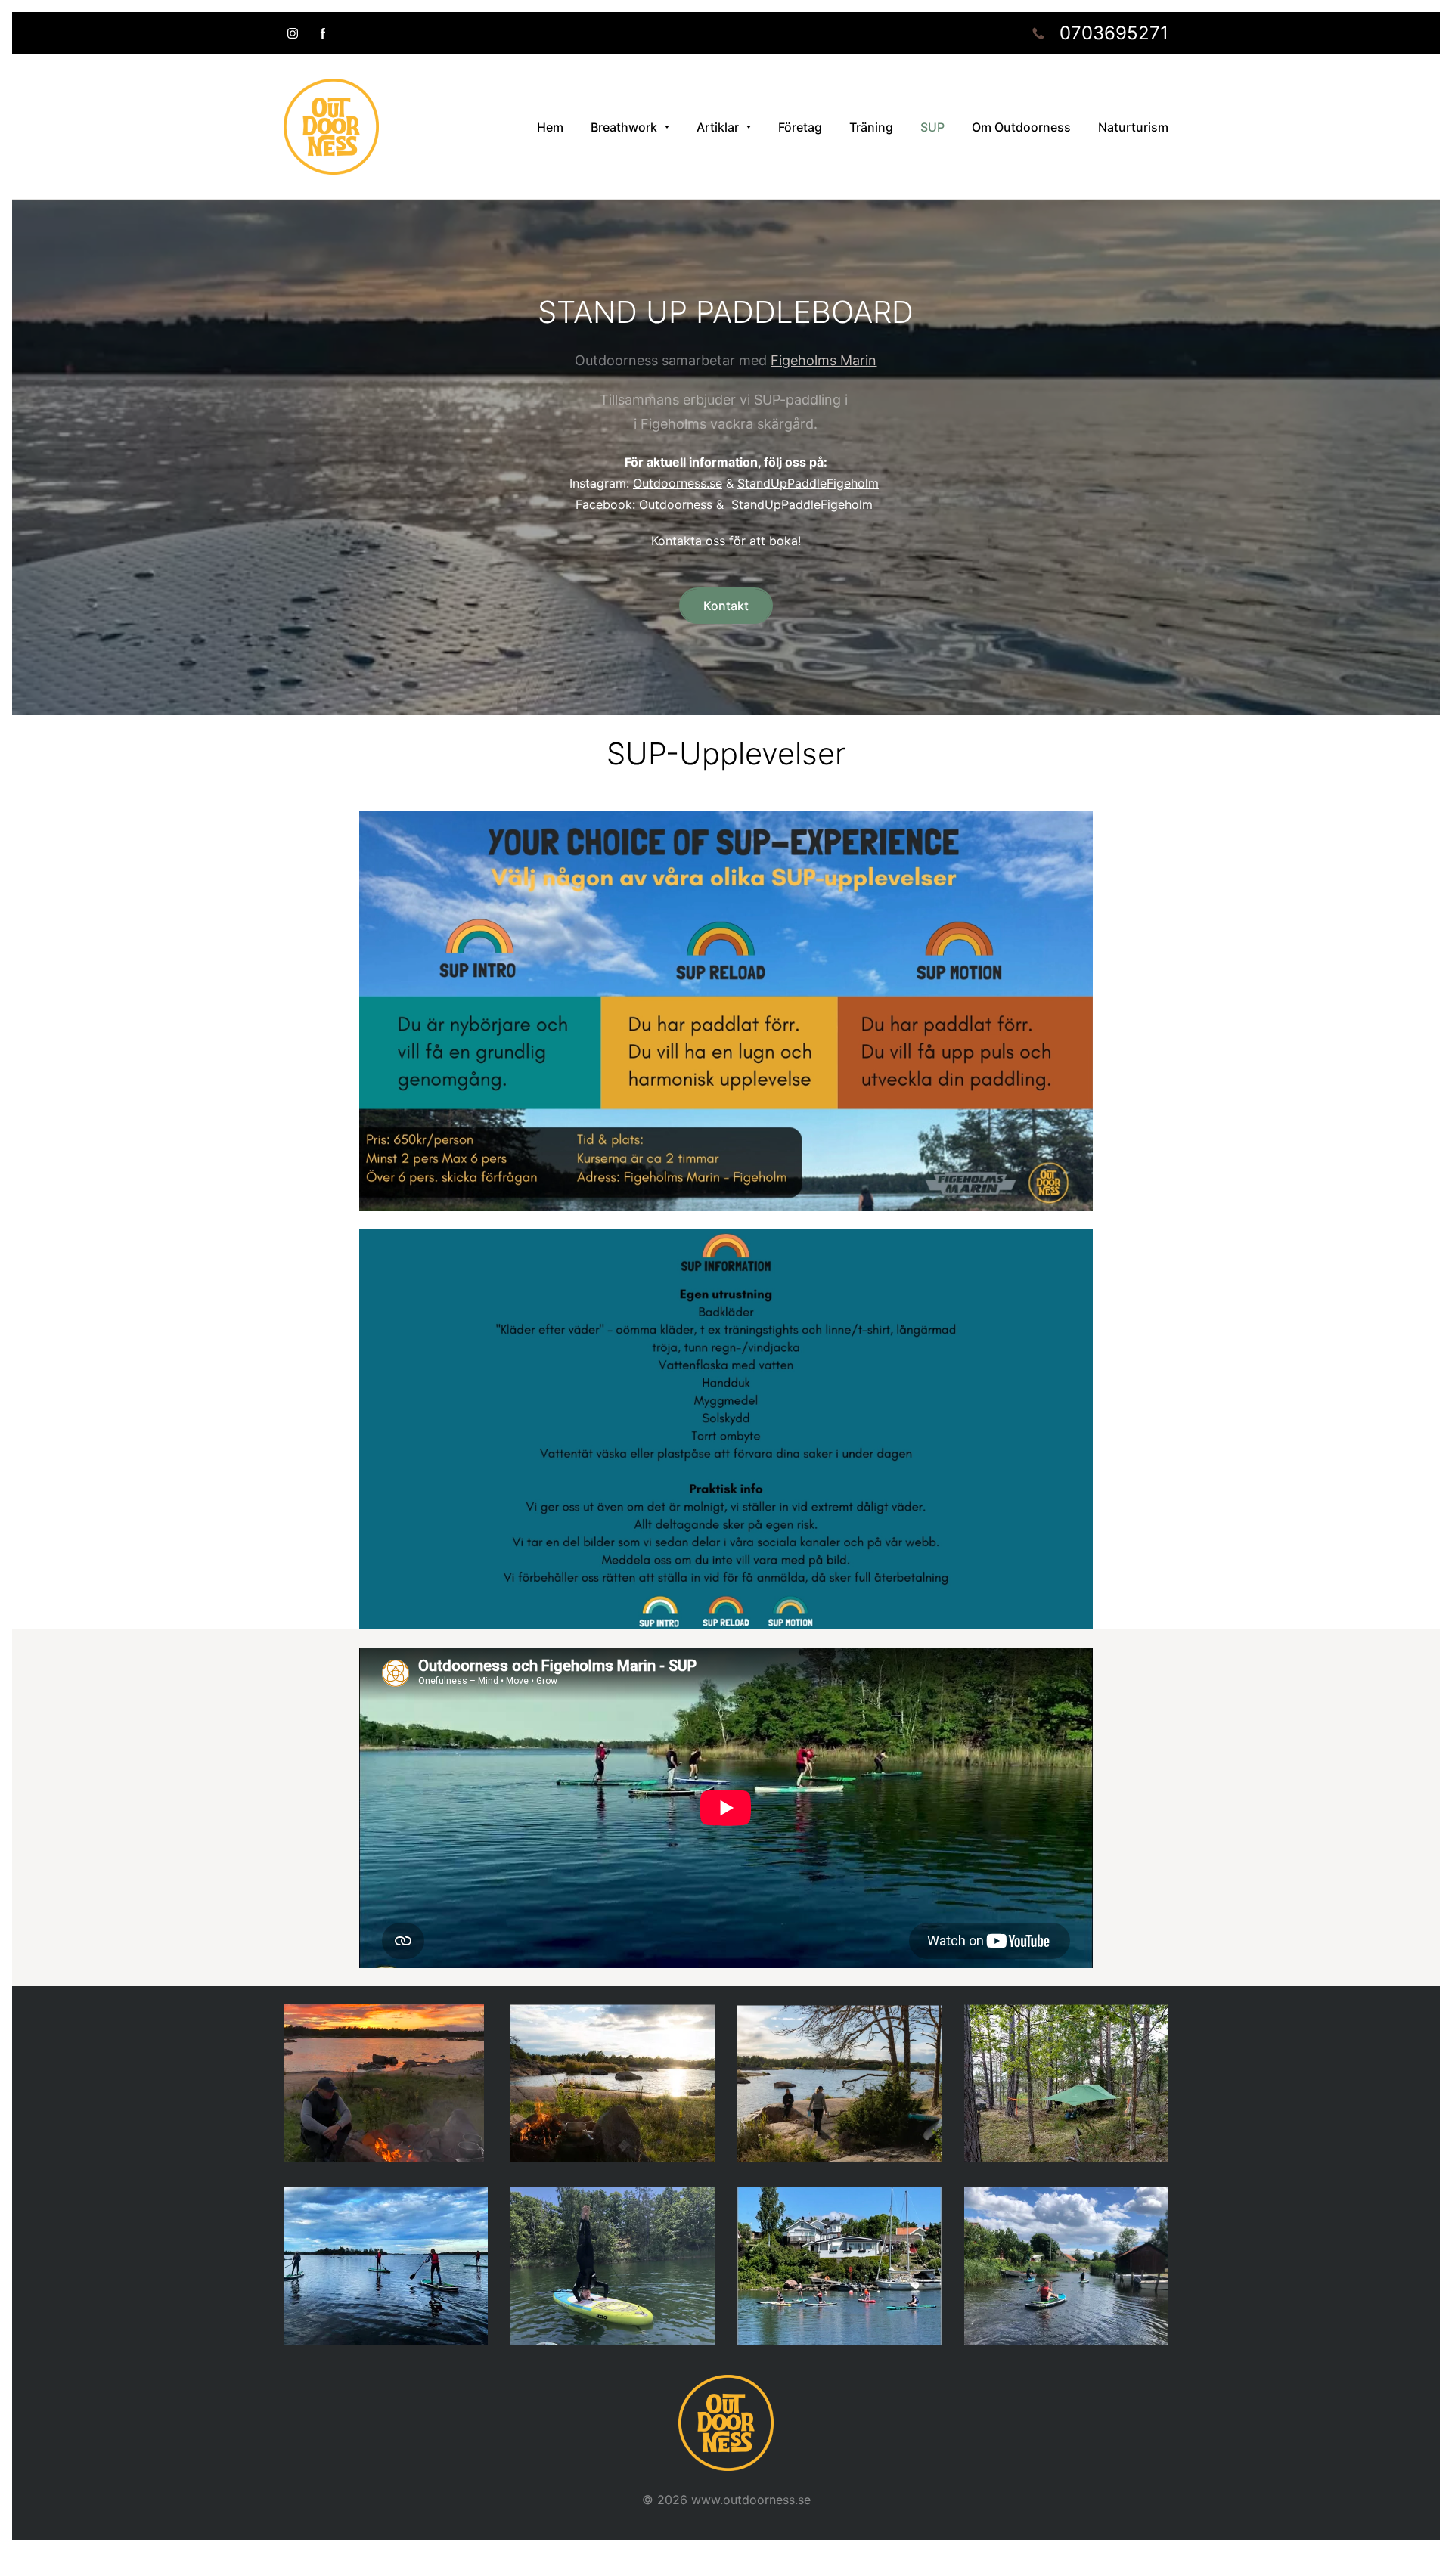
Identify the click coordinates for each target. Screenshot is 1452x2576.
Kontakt (726, 606)
